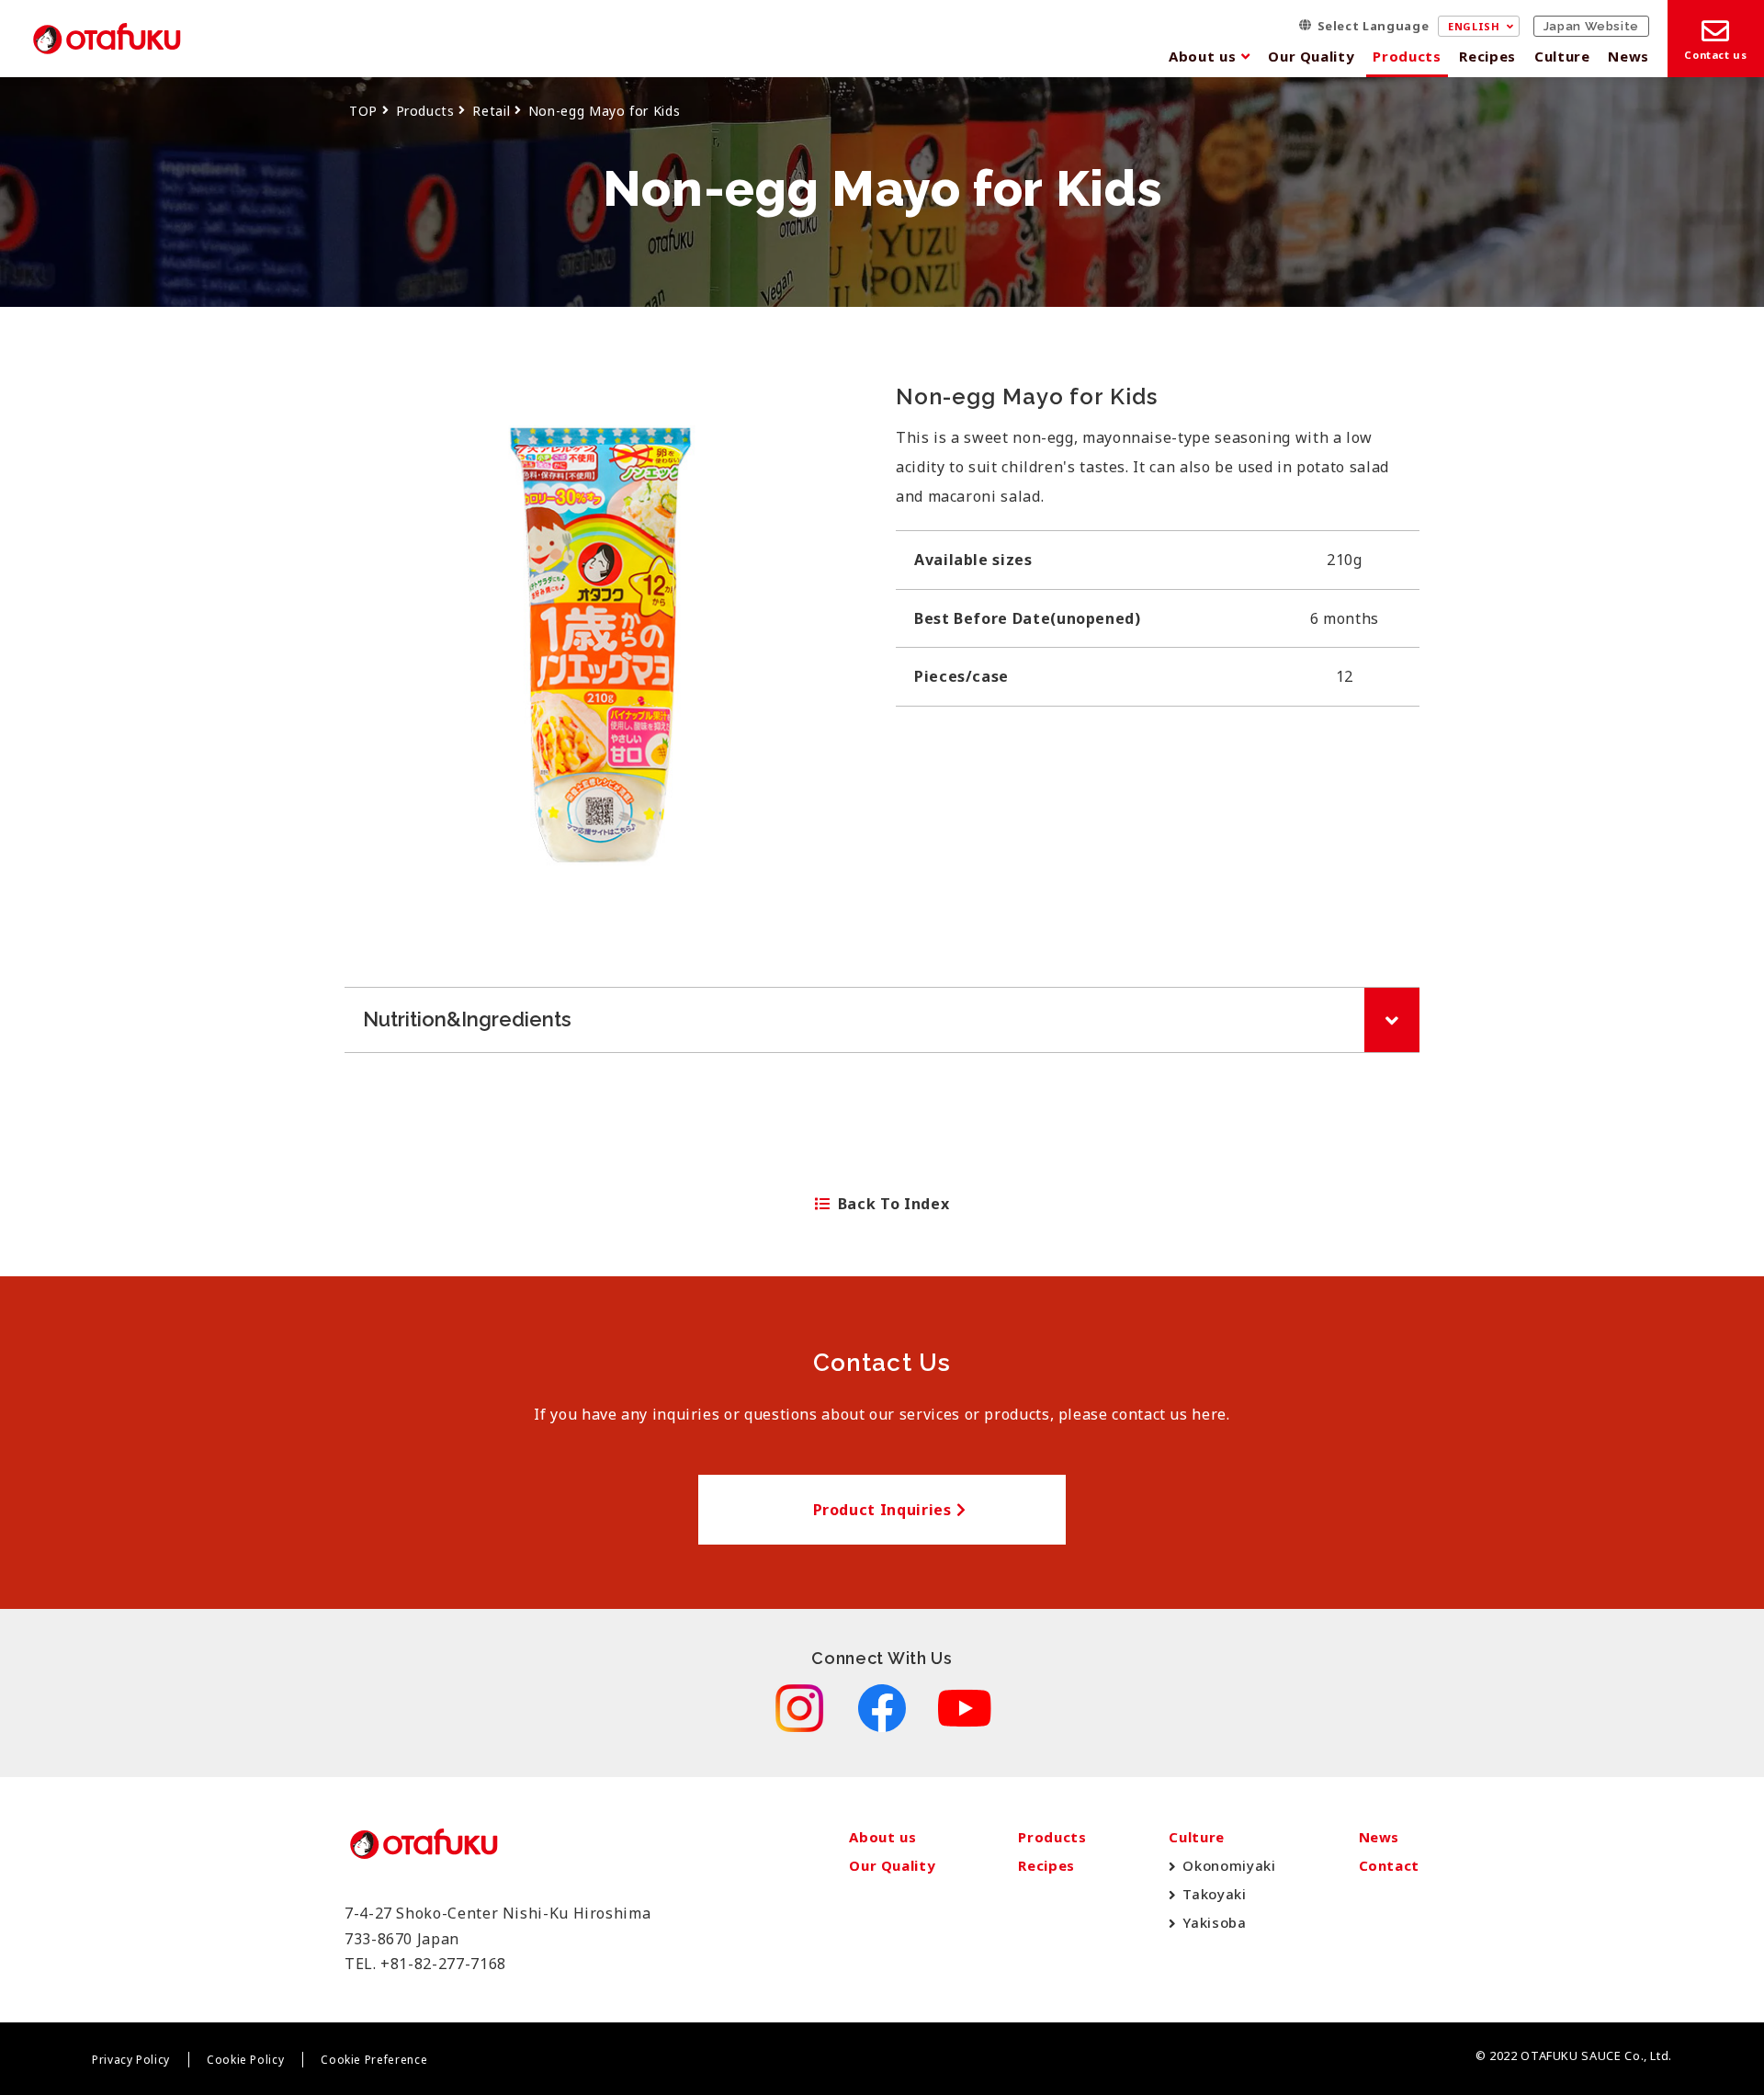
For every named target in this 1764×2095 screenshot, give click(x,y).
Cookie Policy (245, 2060)
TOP (363, 111)
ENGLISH (1474, 26)
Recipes (1487, 56)
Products (1407, 56)
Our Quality (1311, 56)
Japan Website (1591, 26)
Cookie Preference (374, 2060)
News (1628, 56)
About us (1202, 56)
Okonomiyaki (1229, 1865)
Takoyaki (1214, 1894)
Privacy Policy (131, 2060)
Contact (1389, 1865)
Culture (1562, 56)
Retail (491, 111)
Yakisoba (1214, 1922)
